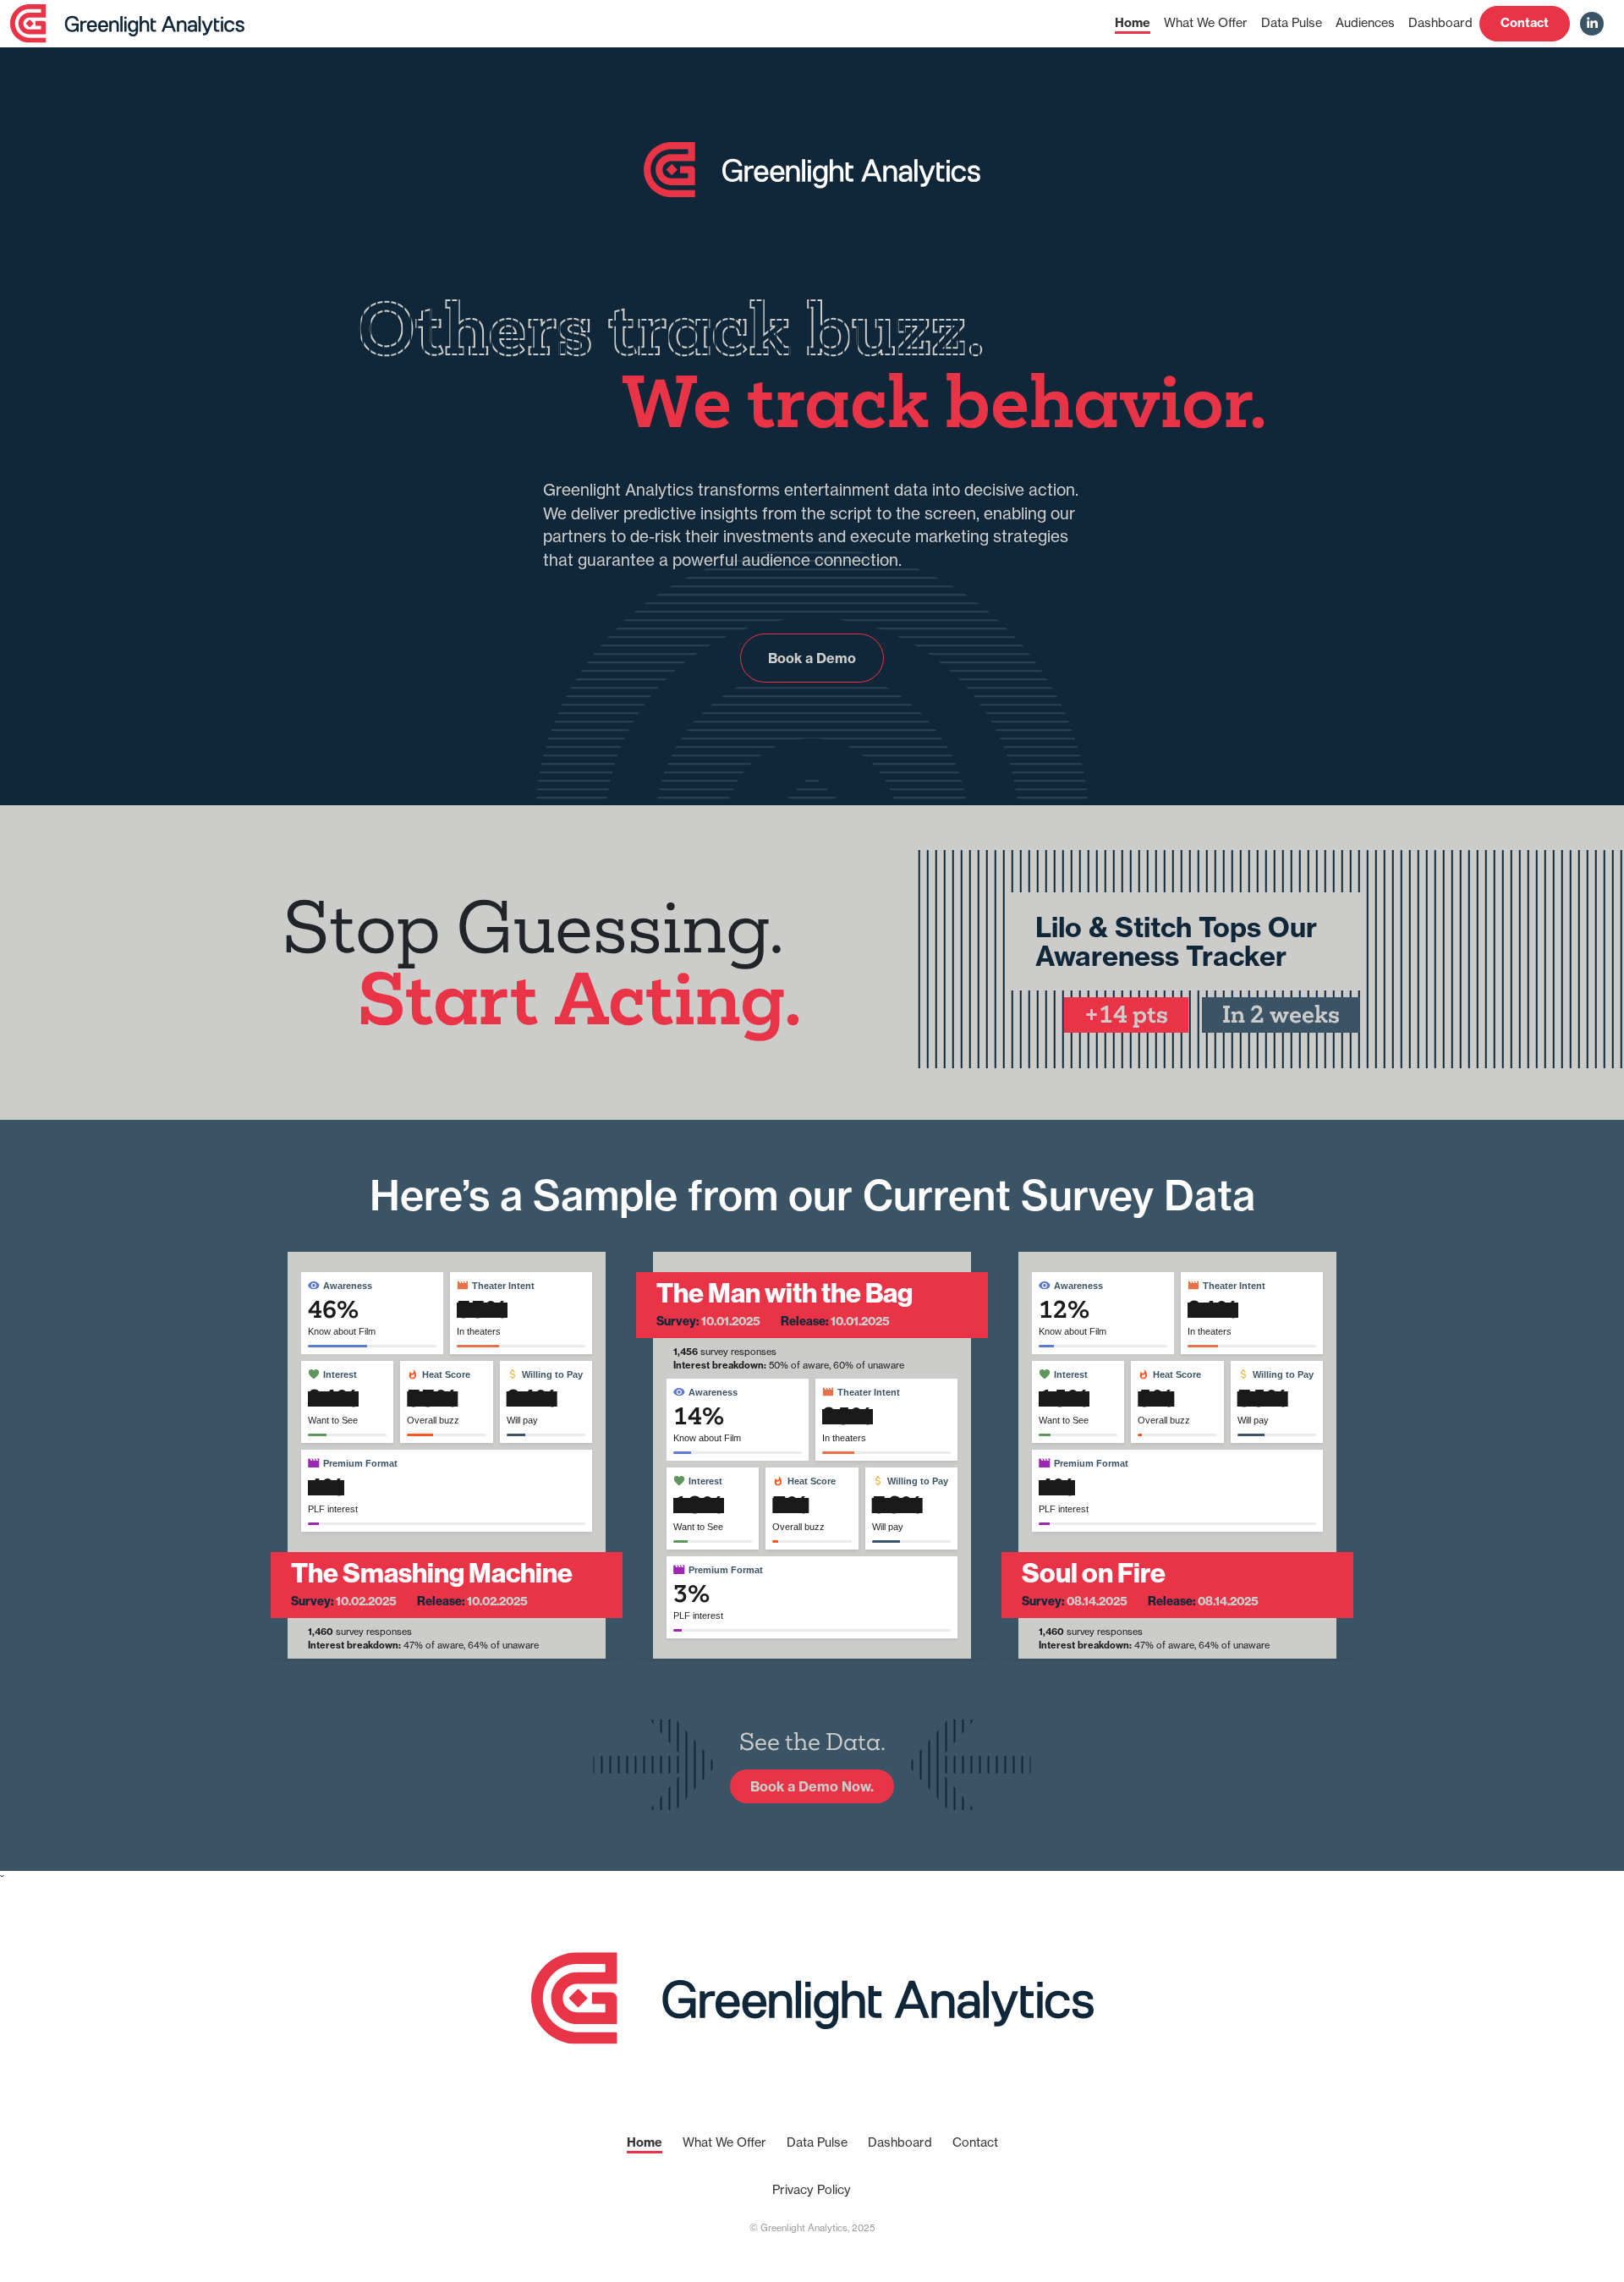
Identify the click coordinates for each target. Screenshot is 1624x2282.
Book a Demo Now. (812, 1786)
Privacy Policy (812, 2190)
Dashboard (1440, 23)
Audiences (1365, 23)
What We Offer (1206, 23)
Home (1133, 23)
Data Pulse (1292, 23)
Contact (1525, 23)
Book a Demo (812, 658)
